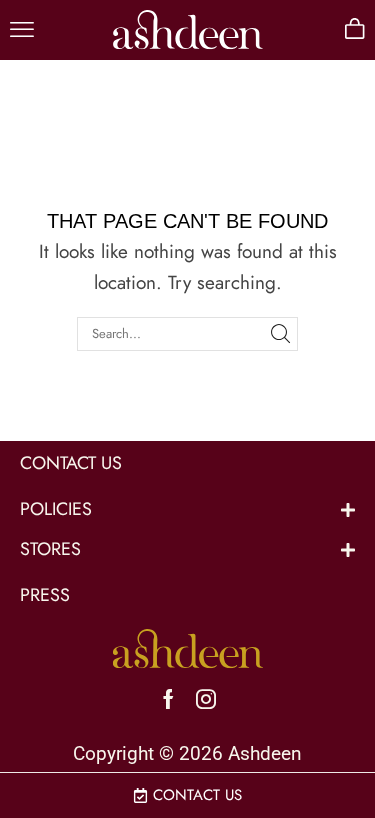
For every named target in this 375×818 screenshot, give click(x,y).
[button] (22, 30)
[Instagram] (206, 699)
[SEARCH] (280, 334)
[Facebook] (168, 699)
